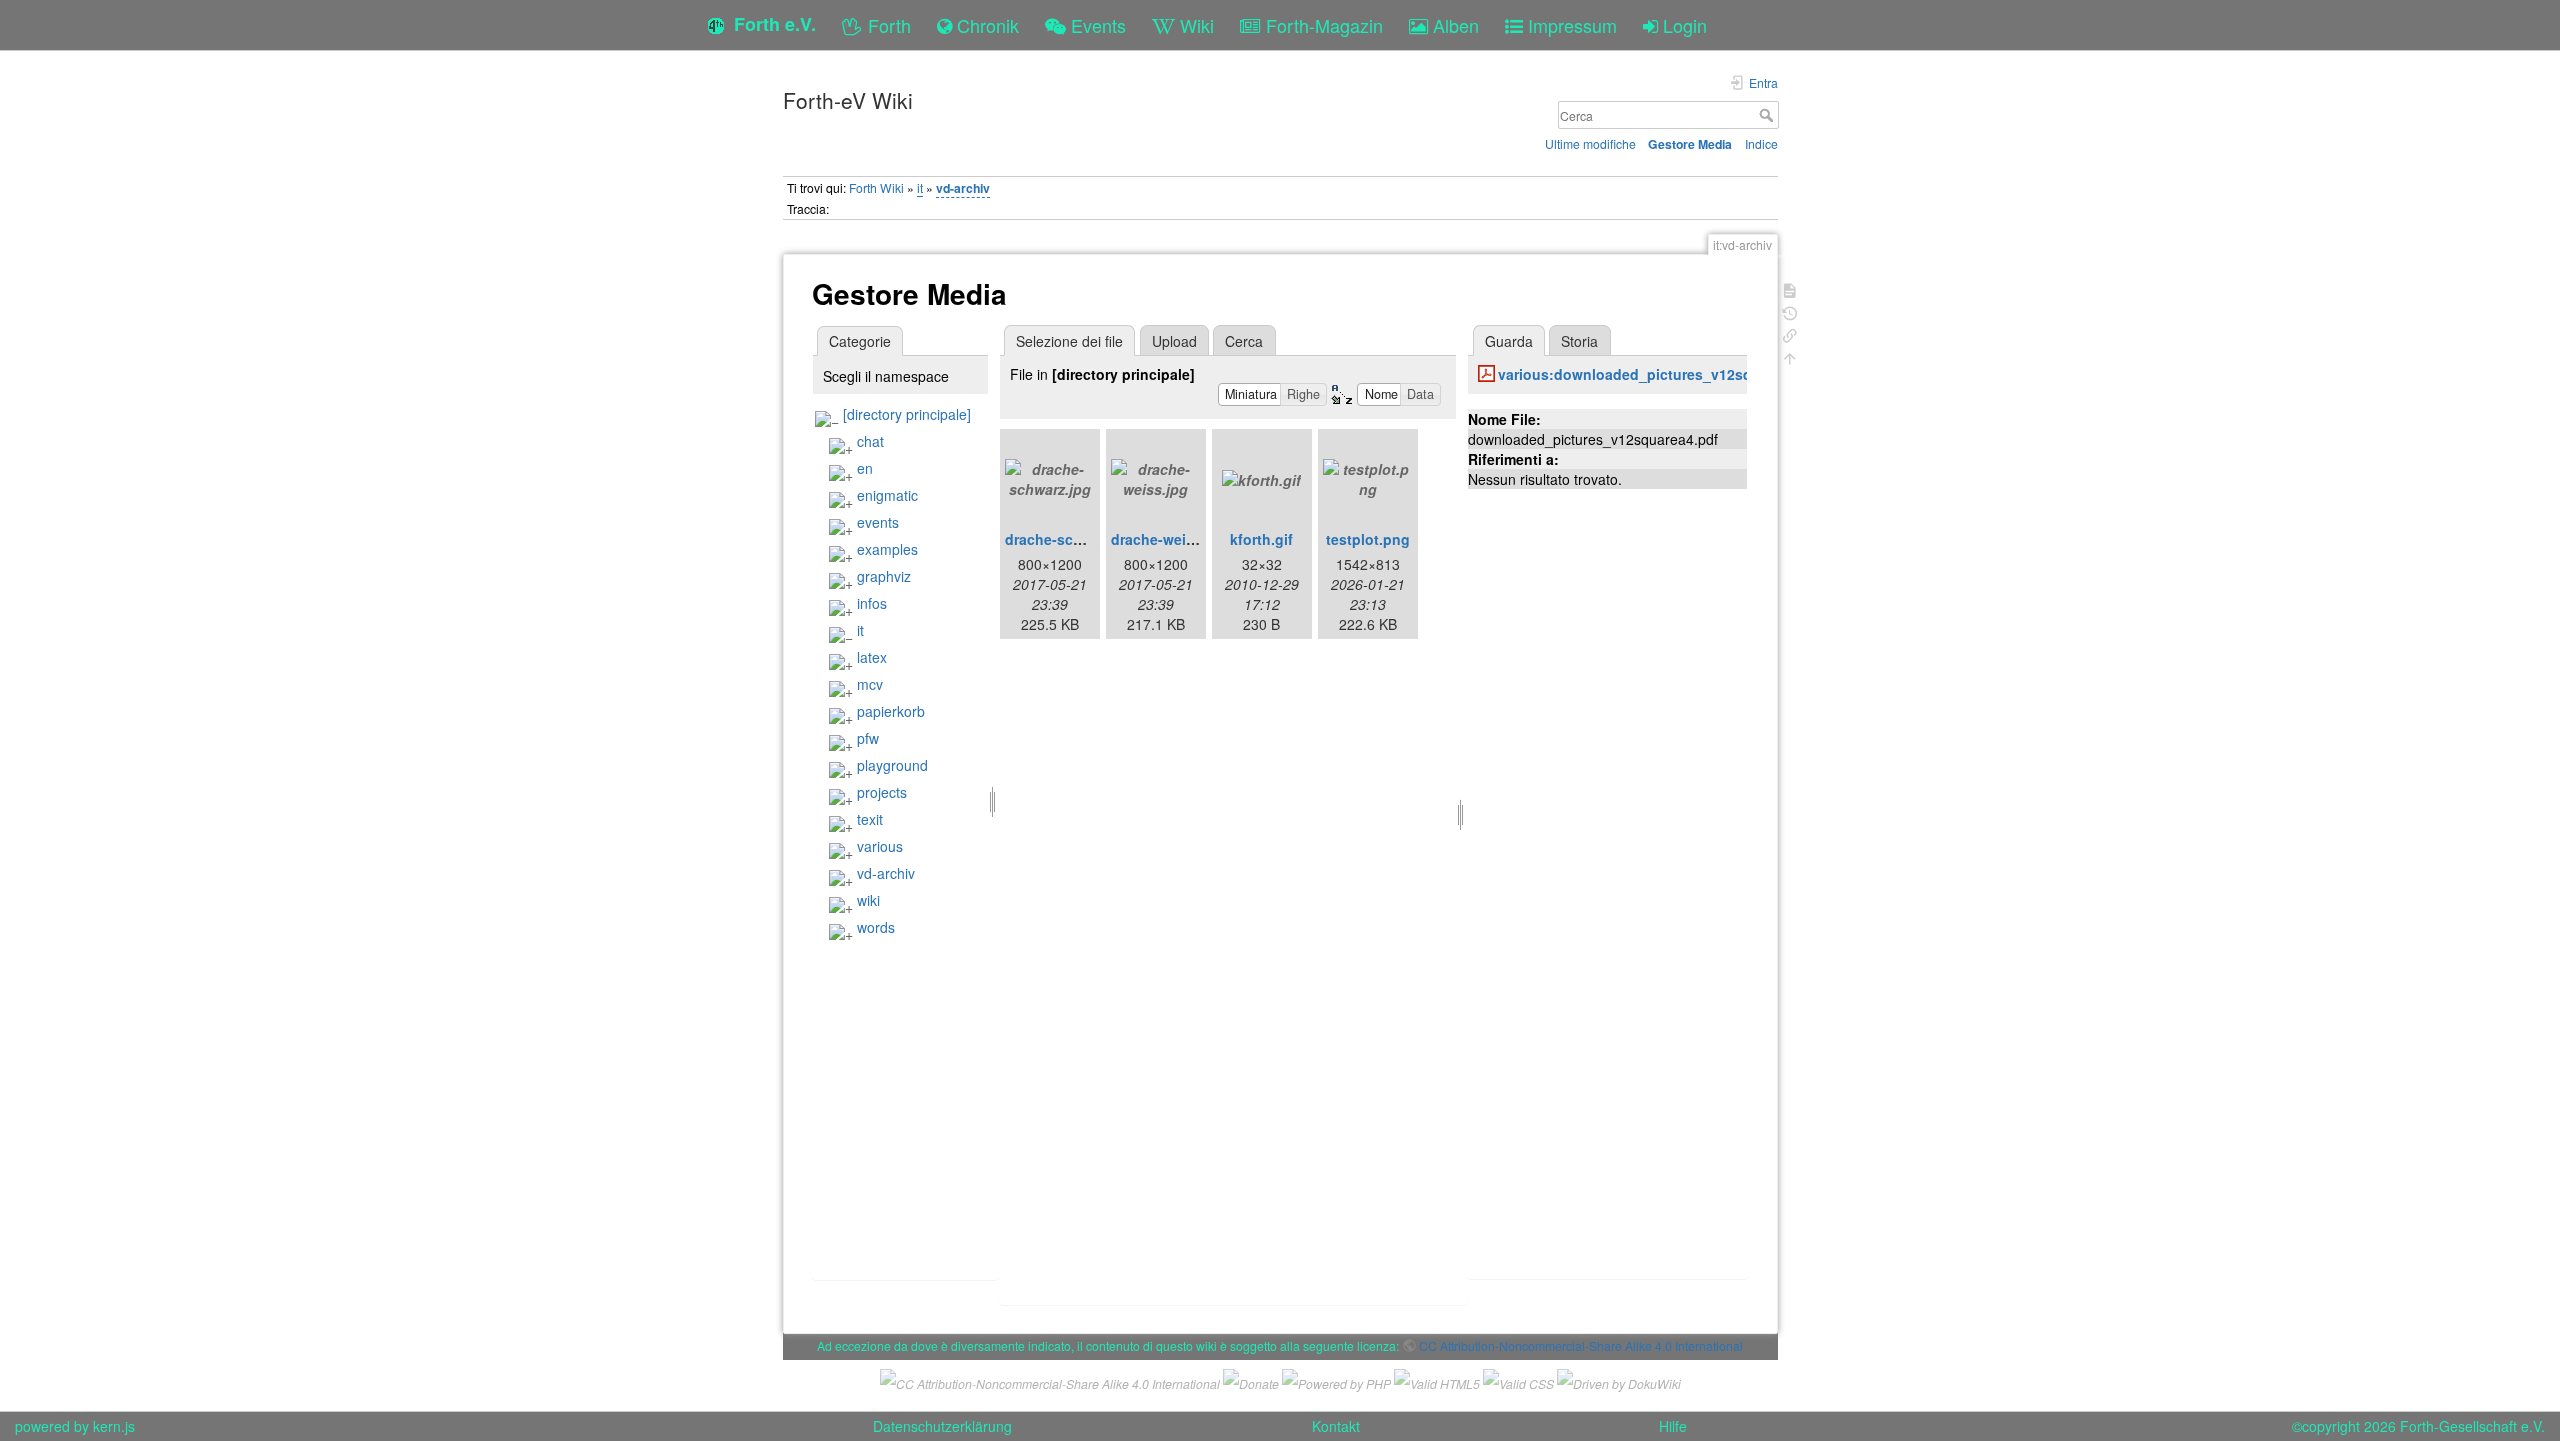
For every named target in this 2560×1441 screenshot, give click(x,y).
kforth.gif (1261, 539)
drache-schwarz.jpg (1072, 539)
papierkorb (891, 711)
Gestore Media (1690, 144)
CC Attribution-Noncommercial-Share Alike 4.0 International (1581, 1345)
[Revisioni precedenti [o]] (1790, 311)
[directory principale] (907, 414)
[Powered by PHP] (1336, 1380)
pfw (868, 738)
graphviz (884, 576)
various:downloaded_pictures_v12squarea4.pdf (1661, 374)
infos (872, 603)
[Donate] (1251, 1380)
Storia (1579, 341)
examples (887, 549)
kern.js (114, 1426)
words (876, 927)
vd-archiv (963, 188)
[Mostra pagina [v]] (1790, 288)
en (865, 468)
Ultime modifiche (1590, 143)
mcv (870, 684)
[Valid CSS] (1518, 1380)
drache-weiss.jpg (1169, 539)
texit (870, 819)
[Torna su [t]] (1790, 356)
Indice (1761, 143)
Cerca (1768, 115)
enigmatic (887, 495)
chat (870, 441)
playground (892, 765)
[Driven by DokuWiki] (1619, 1380)
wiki (868, 900)
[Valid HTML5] (1437, 1380)
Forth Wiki (876, 187)
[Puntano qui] (1790, 333)
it (920, 187)
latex (872, 657)
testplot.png (1368, 539)
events (878, 522)
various (880, 846)
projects (882, 792)
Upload (1174, 341)
